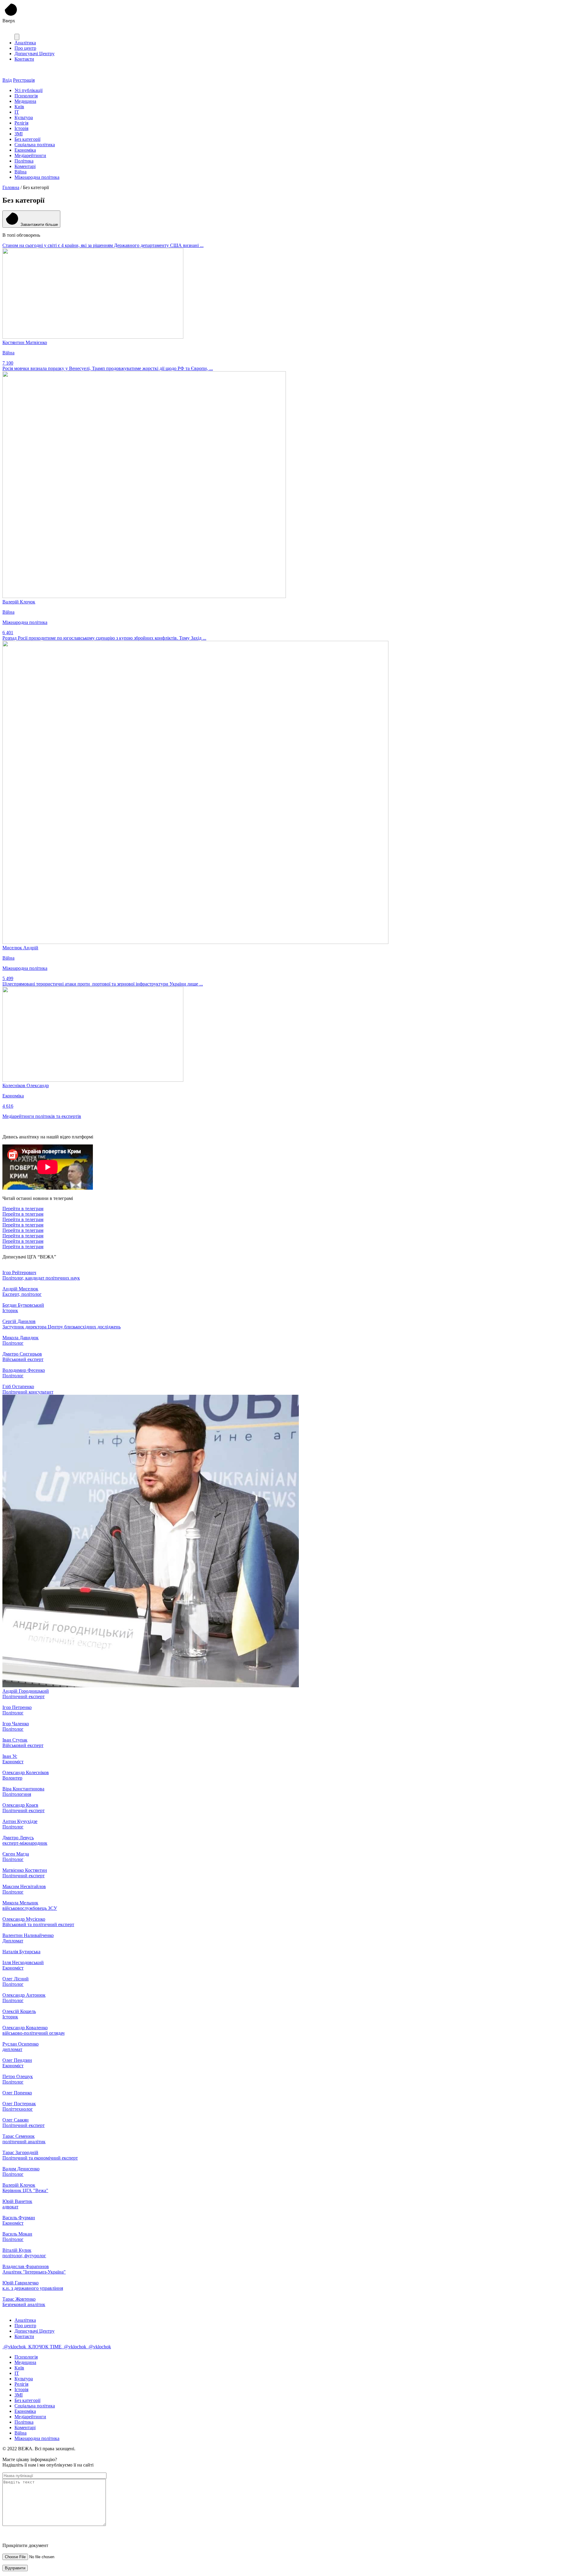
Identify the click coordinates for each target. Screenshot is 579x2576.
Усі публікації (28, 90)
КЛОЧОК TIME (45, 2347)
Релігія (21, 123)
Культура (24, 117)
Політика (24, 161)
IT (17, 112)
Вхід (7, 80)
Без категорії (27, 139)
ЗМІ (19, 134)
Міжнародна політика (37, 177)
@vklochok (15, 2347)
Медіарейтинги (30, 155)
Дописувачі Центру (35, 54)
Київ (19, 107)
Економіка (25, 150)
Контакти (24, 59)
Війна (21, 172)
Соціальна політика (35, 145)
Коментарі (25, 166)
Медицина (25, 101)
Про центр (25, 48)
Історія (21, 128)
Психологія (26, 96)
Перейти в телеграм (23, 1209)
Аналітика (25, 43)
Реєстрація (24, 80)
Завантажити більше (39, 225)
